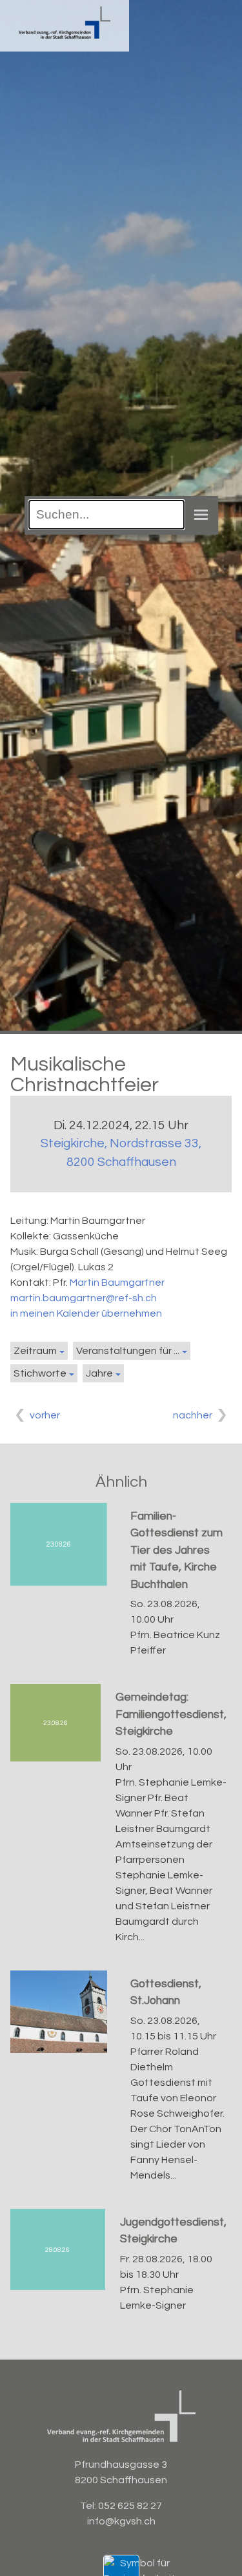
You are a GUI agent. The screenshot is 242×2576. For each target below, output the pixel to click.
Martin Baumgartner (117, 1283)
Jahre (99, 1373)
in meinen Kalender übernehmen (86, 1313)
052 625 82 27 (130, 2506)
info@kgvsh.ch (121, 2521)
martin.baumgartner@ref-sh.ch (84, 1298)
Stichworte (40, 1373)
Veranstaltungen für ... (128, 1351)
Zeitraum (35, 1351)
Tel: (89, 2506)
